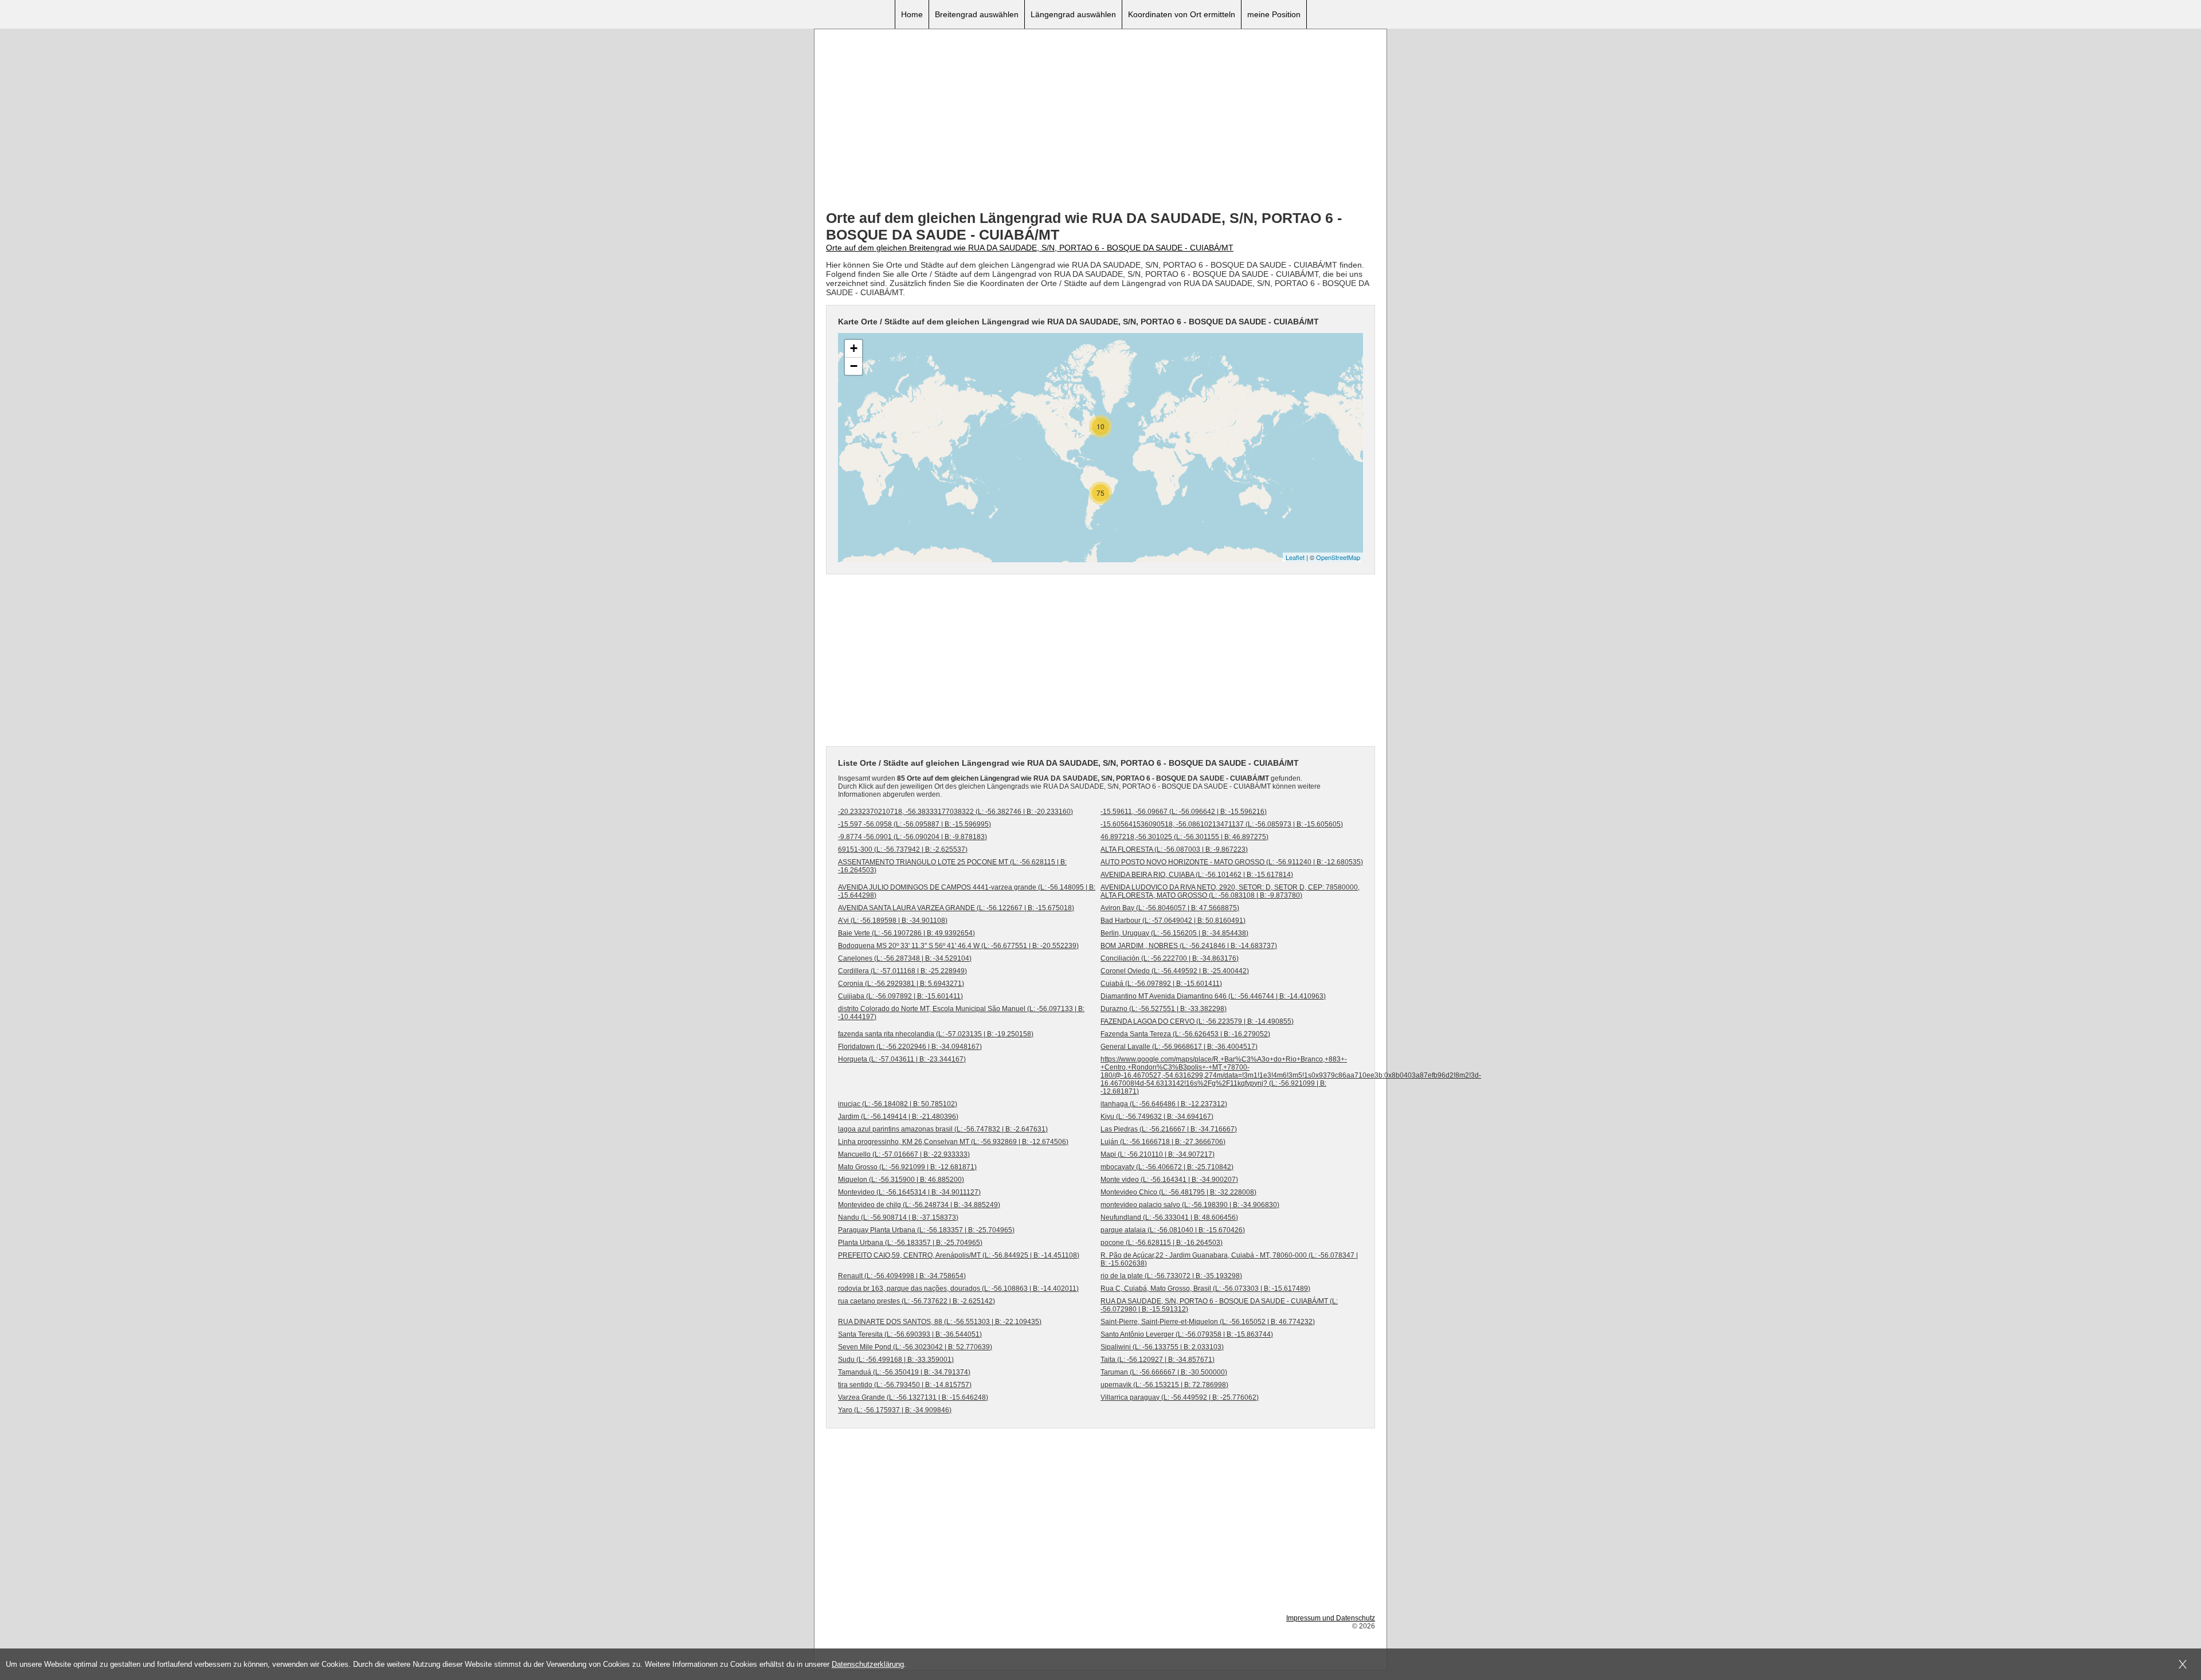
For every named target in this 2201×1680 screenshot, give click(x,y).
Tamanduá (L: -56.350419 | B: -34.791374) (904, 1372)
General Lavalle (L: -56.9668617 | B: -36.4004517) (1179, 1047)
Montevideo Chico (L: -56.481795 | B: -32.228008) (1178, 1192)
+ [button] (854, 348)
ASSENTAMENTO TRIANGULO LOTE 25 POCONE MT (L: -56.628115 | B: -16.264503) (952, 866)
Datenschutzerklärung (868, 1664)
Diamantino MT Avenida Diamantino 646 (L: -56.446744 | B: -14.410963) (1213, 996)
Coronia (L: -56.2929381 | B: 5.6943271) (901, 984)
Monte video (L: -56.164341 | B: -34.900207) (1169, 1180)
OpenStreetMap (1338, 557)
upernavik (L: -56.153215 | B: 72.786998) (1164, 1385)
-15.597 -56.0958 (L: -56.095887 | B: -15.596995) (915, 824)
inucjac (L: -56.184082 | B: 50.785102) (898, 1104)
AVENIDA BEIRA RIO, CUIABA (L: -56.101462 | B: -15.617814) (1197, 875)
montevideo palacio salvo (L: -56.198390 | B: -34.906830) (1190, 1205)
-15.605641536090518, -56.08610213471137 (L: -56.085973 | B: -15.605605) (1222, 824)
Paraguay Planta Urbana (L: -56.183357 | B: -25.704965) (926, 1230)
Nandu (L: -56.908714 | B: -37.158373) (898, 1217)
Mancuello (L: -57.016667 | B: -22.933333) (904, 1154)
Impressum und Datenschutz (1331, 1618)
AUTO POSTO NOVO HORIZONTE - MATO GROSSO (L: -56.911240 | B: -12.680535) (1232, 862)
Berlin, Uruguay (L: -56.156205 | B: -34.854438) (1174, 933)
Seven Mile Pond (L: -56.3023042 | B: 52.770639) (915, 1347)
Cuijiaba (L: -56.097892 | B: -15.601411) (900, 996)
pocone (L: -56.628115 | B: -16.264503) (1162, 1243)
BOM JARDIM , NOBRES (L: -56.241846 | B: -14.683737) (1189, 946)
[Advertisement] (1100, 121)
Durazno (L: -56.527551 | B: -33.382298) (1164, 1009)
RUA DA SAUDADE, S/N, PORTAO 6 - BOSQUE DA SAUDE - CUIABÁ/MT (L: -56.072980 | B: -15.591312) (1219, 1305)
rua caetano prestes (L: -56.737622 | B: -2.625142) (917, 1301)
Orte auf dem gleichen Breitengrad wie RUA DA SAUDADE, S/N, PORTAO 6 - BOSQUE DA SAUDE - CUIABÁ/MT (1030, 248)
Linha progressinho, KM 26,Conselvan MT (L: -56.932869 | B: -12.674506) (953, 1142)
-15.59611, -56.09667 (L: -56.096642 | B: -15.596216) (1184, 812)
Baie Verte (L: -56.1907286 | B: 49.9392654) (906, 933)
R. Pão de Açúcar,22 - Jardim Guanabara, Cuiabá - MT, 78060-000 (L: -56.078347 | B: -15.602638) (1229, 1259)
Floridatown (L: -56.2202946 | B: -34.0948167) (910, 1047)
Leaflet (1295, 557)
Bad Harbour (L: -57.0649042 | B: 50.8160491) (1173, 921)
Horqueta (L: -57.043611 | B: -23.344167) (902, 1059)
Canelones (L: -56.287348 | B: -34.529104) (905, 958)
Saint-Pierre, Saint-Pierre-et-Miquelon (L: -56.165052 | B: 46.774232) (1208, 1322)
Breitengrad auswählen (977, 14)
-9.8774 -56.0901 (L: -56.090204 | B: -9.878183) (912, 837)
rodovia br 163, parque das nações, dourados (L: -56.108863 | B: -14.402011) (958, 1289)
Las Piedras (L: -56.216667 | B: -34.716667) (1169, 1129)
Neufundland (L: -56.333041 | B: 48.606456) (1169, 1217)
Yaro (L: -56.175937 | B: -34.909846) (895, 1410)
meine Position (1274, 14)
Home (912, 14)
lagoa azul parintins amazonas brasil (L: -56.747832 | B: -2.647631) (943, 1129)
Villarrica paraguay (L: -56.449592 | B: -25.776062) (1180, 1397)
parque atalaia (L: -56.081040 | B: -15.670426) (1173, 1230)
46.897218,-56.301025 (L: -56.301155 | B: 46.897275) (1184, 837)
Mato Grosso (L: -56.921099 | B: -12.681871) (907, 1167)
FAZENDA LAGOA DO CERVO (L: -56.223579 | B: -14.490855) (1197, 1021)
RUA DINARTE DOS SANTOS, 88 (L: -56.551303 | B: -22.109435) (940, 1322)
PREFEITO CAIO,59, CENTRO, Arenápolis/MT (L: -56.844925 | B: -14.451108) (959, 1255)
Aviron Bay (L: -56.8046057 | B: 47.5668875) (1170, 908)
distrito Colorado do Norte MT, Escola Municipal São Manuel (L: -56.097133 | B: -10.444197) (961, 1013)
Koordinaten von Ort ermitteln (1182, 14)
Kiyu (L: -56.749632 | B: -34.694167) (1157, 1117)
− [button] (854, 366)
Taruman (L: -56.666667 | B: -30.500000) (1164, 1372)
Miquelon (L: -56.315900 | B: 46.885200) (901, 1180)
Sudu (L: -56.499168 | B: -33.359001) (896, 1360)
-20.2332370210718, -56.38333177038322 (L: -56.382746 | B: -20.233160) (955, 812)
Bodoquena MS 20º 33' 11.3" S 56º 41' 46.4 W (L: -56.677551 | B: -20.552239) (958, 946)
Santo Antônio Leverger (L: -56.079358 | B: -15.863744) (1187, 1334)
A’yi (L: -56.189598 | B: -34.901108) (893, 921)
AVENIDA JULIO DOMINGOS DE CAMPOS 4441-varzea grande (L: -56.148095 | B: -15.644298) (967, 891)
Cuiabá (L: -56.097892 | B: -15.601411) (1161, 984)
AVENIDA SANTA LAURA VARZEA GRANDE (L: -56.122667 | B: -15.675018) (956, 908)
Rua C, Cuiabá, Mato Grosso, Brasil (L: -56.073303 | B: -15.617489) (1205, 1289)
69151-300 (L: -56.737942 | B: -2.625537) (903, 849)
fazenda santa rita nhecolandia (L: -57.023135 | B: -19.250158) (936, 1034)
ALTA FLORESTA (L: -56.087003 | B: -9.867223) (1174, 849)
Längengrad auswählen (1073, 14)
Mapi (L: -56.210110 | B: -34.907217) (1158, 1154)
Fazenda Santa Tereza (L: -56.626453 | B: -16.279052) (1185, 1034)
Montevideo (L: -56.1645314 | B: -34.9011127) (909, 1192)
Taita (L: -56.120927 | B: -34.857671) (1158, 1360)
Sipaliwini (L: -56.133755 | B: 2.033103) (1162, 1347)
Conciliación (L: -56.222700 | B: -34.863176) (1170, 958)
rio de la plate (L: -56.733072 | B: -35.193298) (1171, 1276)
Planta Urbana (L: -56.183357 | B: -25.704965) (910, 1243)
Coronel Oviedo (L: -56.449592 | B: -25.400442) (1175, 971)
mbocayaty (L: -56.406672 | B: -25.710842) (1167, 1167)
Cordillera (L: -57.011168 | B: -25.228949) (902, 971)
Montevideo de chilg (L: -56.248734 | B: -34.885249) (919, 1205)
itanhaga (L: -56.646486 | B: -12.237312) (1164, 1104)
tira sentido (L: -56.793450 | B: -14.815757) (905, 1385)
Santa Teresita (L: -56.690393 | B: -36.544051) (910, 1334)
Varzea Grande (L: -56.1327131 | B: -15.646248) (913, 1397)
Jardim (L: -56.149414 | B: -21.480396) (898, 1117)
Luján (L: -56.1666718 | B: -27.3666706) (1163, 1142)
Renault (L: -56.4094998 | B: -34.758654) (902, 1276)
